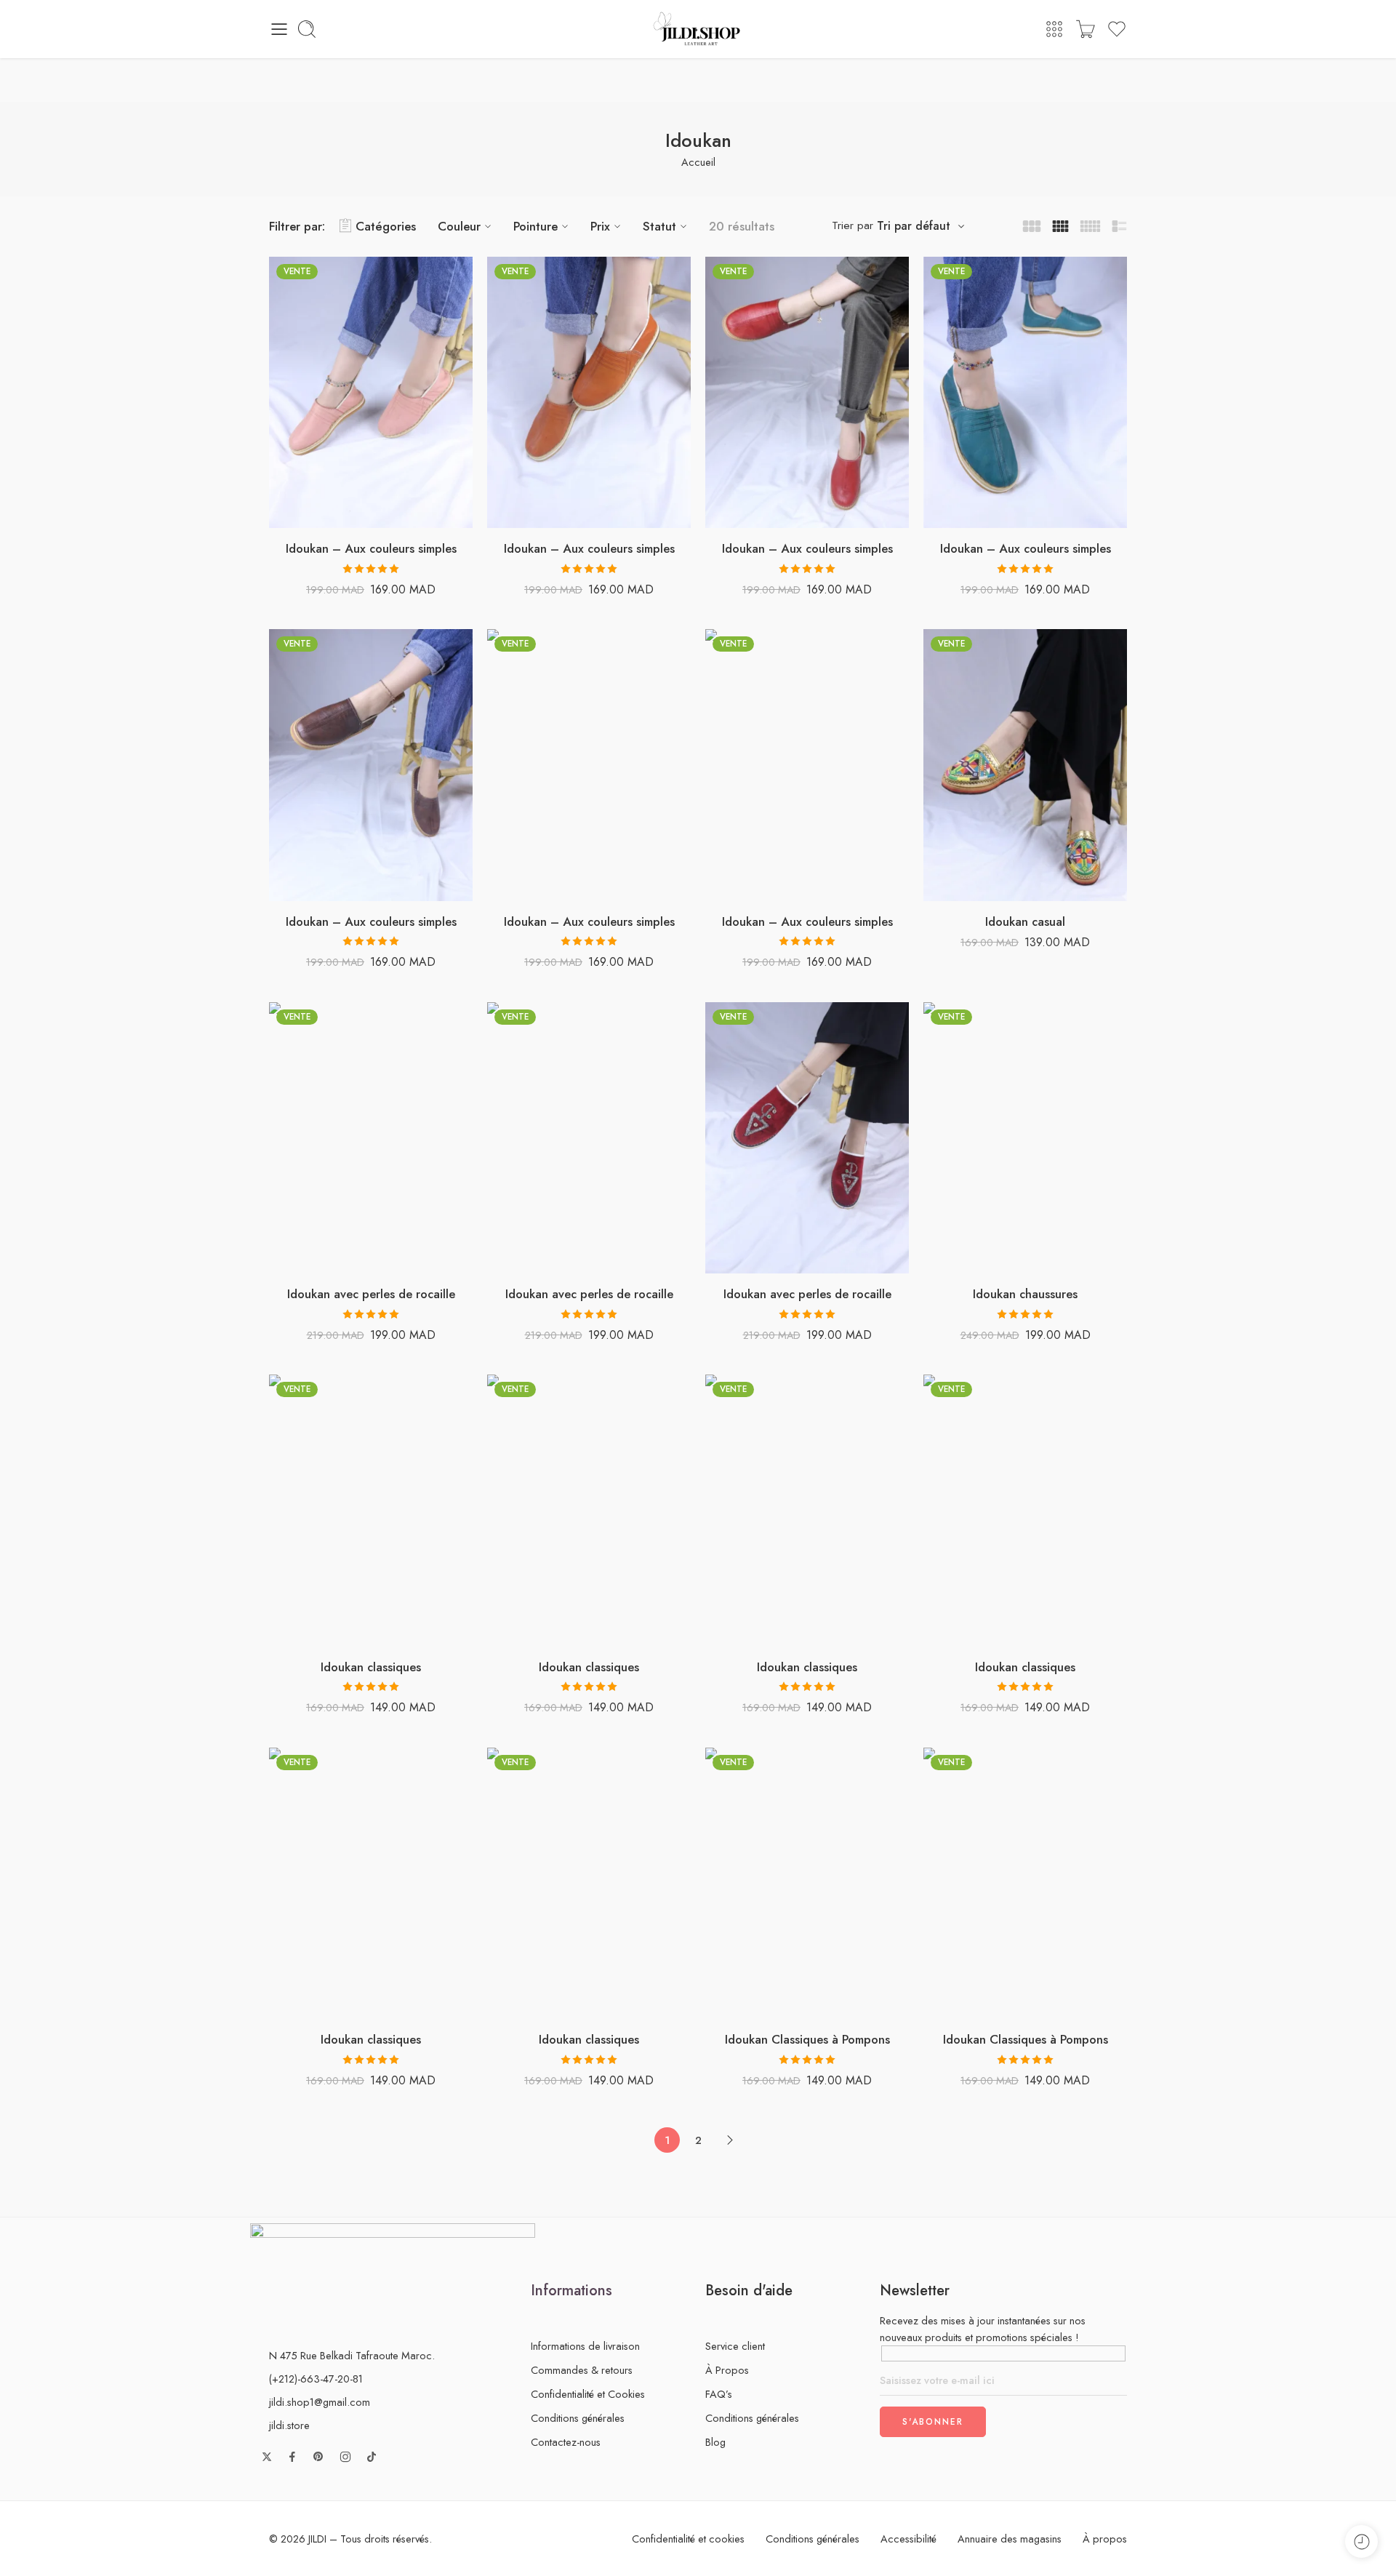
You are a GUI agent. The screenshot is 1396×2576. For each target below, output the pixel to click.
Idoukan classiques (371, 1667)
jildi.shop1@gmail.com (320, 2402)
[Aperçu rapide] (386, 513)
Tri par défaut (914, 226)
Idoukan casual (1025, 921)
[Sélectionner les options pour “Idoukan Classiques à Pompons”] (764, 2004)
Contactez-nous (566, 2442)
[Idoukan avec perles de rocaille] (371, 1138)
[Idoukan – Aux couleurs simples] (371, 393)
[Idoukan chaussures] (1025, 1138)
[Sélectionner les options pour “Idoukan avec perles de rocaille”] (328, 1259)
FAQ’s (719, 2394)
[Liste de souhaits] (357, 513)
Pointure (535, 226)
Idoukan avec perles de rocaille (371, 1294)
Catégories (386, 226)
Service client (735, 2346)
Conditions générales (578, 2418)
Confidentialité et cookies (688, 2539)
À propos (1105, 2539)
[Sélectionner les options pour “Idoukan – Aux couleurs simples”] (328, 513)
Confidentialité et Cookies (588, 2394)
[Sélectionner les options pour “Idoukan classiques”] (328, 1632)
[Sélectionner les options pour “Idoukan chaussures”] (982, 1259)
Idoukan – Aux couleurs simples (371, 548)
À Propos (727, 2370)
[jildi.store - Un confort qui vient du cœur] (698, 29)
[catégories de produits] (1054, 29)
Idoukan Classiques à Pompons (807, 2039)
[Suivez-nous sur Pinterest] (318, 2457)
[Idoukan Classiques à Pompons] (807, 1884)
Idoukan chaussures (1025, 1294)
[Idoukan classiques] (371, 1511)
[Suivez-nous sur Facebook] (292, 2457)
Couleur (459, 226)
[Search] (307, 29)
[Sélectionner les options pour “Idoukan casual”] (982, 886)
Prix (600, 226)
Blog (715, 2442)
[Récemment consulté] (1361, 2541)
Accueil (698, 162)
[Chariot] (1086, 29)
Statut (659, 226)
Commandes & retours (582, 2370)
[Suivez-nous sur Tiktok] (372, 2457)
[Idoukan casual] (1025, 765)
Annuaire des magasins (1010, 2539)
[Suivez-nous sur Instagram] (345, 2457)
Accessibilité (908, 2539)
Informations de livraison (585, 2346)
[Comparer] (415, 513)
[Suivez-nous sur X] (267, 2457)
